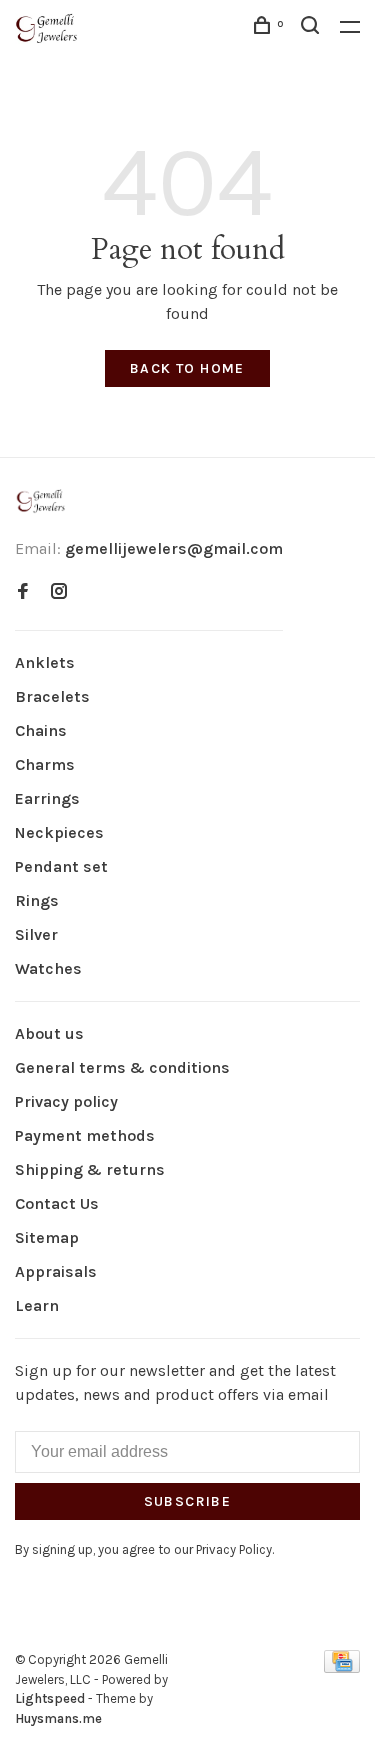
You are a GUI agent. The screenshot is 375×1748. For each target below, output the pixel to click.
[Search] (313, 28)
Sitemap (47, 1237)
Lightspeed (50, 1698)
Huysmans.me (58, 1718)
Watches (48, 968)
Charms (45, 764)
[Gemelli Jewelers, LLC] (41, 501)
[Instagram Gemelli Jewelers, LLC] (59, 592)
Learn (37, 1305)
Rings (37, 900)
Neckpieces (59, 832)
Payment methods (85, 1135)
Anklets (45, 662)
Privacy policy (66, 1101)
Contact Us (57, 1203)
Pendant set (61, 866)
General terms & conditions (122, 1067)
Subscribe (188, 1501)
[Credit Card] (342, 1667)
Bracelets (52, 696)
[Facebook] (23, 592)
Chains (41, 730)
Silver (36, 934)
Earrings (47, 798)
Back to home (187, 368)
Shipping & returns (90, 1169)
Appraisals (56, 1271)
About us (49, 1033)
